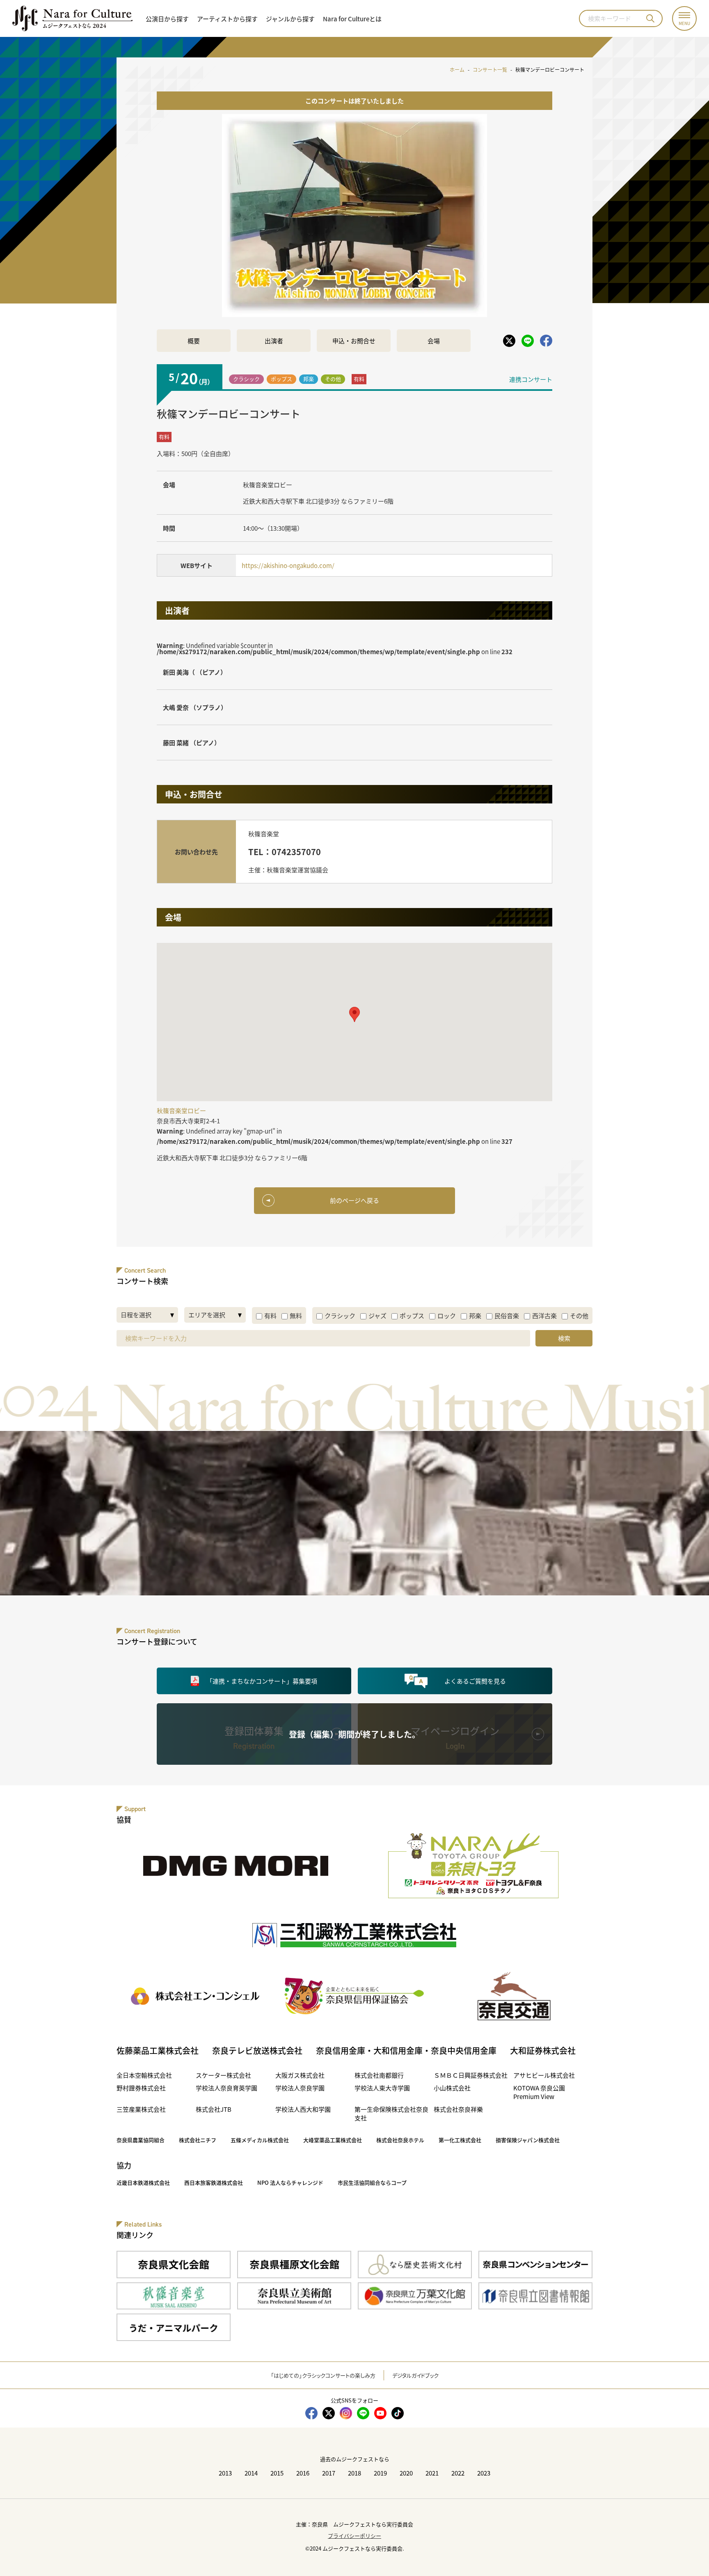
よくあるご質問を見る (475, 1681)
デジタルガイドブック (415, 2375)
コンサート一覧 (490, 70)
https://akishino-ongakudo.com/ (288, 565)
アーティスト (227, 19)
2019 (380, 2473)
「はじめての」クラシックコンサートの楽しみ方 (323, 2375)
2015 (277, 2473)
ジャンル (290, 19)
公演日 (167, 19)
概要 (194, 341)
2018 (354, 2473)
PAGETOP (685, 2552)
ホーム (457, 70)
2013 (225, 2473)
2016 (303, 2473)
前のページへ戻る (354, 1200)
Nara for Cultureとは (352, 19)
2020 (406, 2473)
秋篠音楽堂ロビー (268, 485)
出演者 (274, 341)
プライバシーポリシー (354, 2536)
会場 (434, 341)
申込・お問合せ (354, 341)
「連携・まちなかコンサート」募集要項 (262, 1681)
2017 (329, 2473)
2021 (432, 2473)
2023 (484, 2473)
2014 (251, 2473)
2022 (458, 2473)
